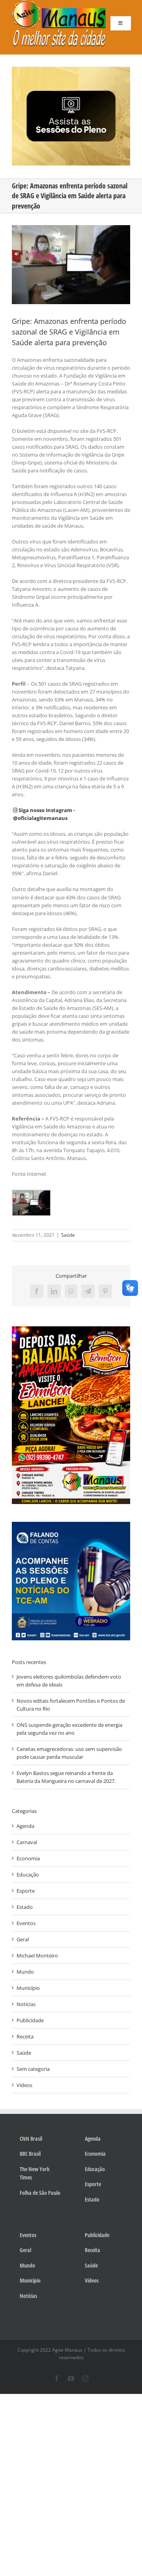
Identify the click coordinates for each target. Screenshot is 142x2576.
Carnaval (27, 1842)
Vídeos (24, 2085)
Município (28, 1988)
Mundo (25, 1972)
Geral (23, 1939)
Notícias (26, 2004)
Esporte (26, 1891)
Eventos (26, 1923)
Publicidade (30, 2020)
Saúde (68, 1235)
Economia (28, 1858)
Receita (25, 2036)
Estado (25, 1907)
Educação (28, 1875)
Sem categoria (33, 2069)
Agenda (25, 1826)
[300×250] (71, 69)
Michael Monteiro (37, 1956)
